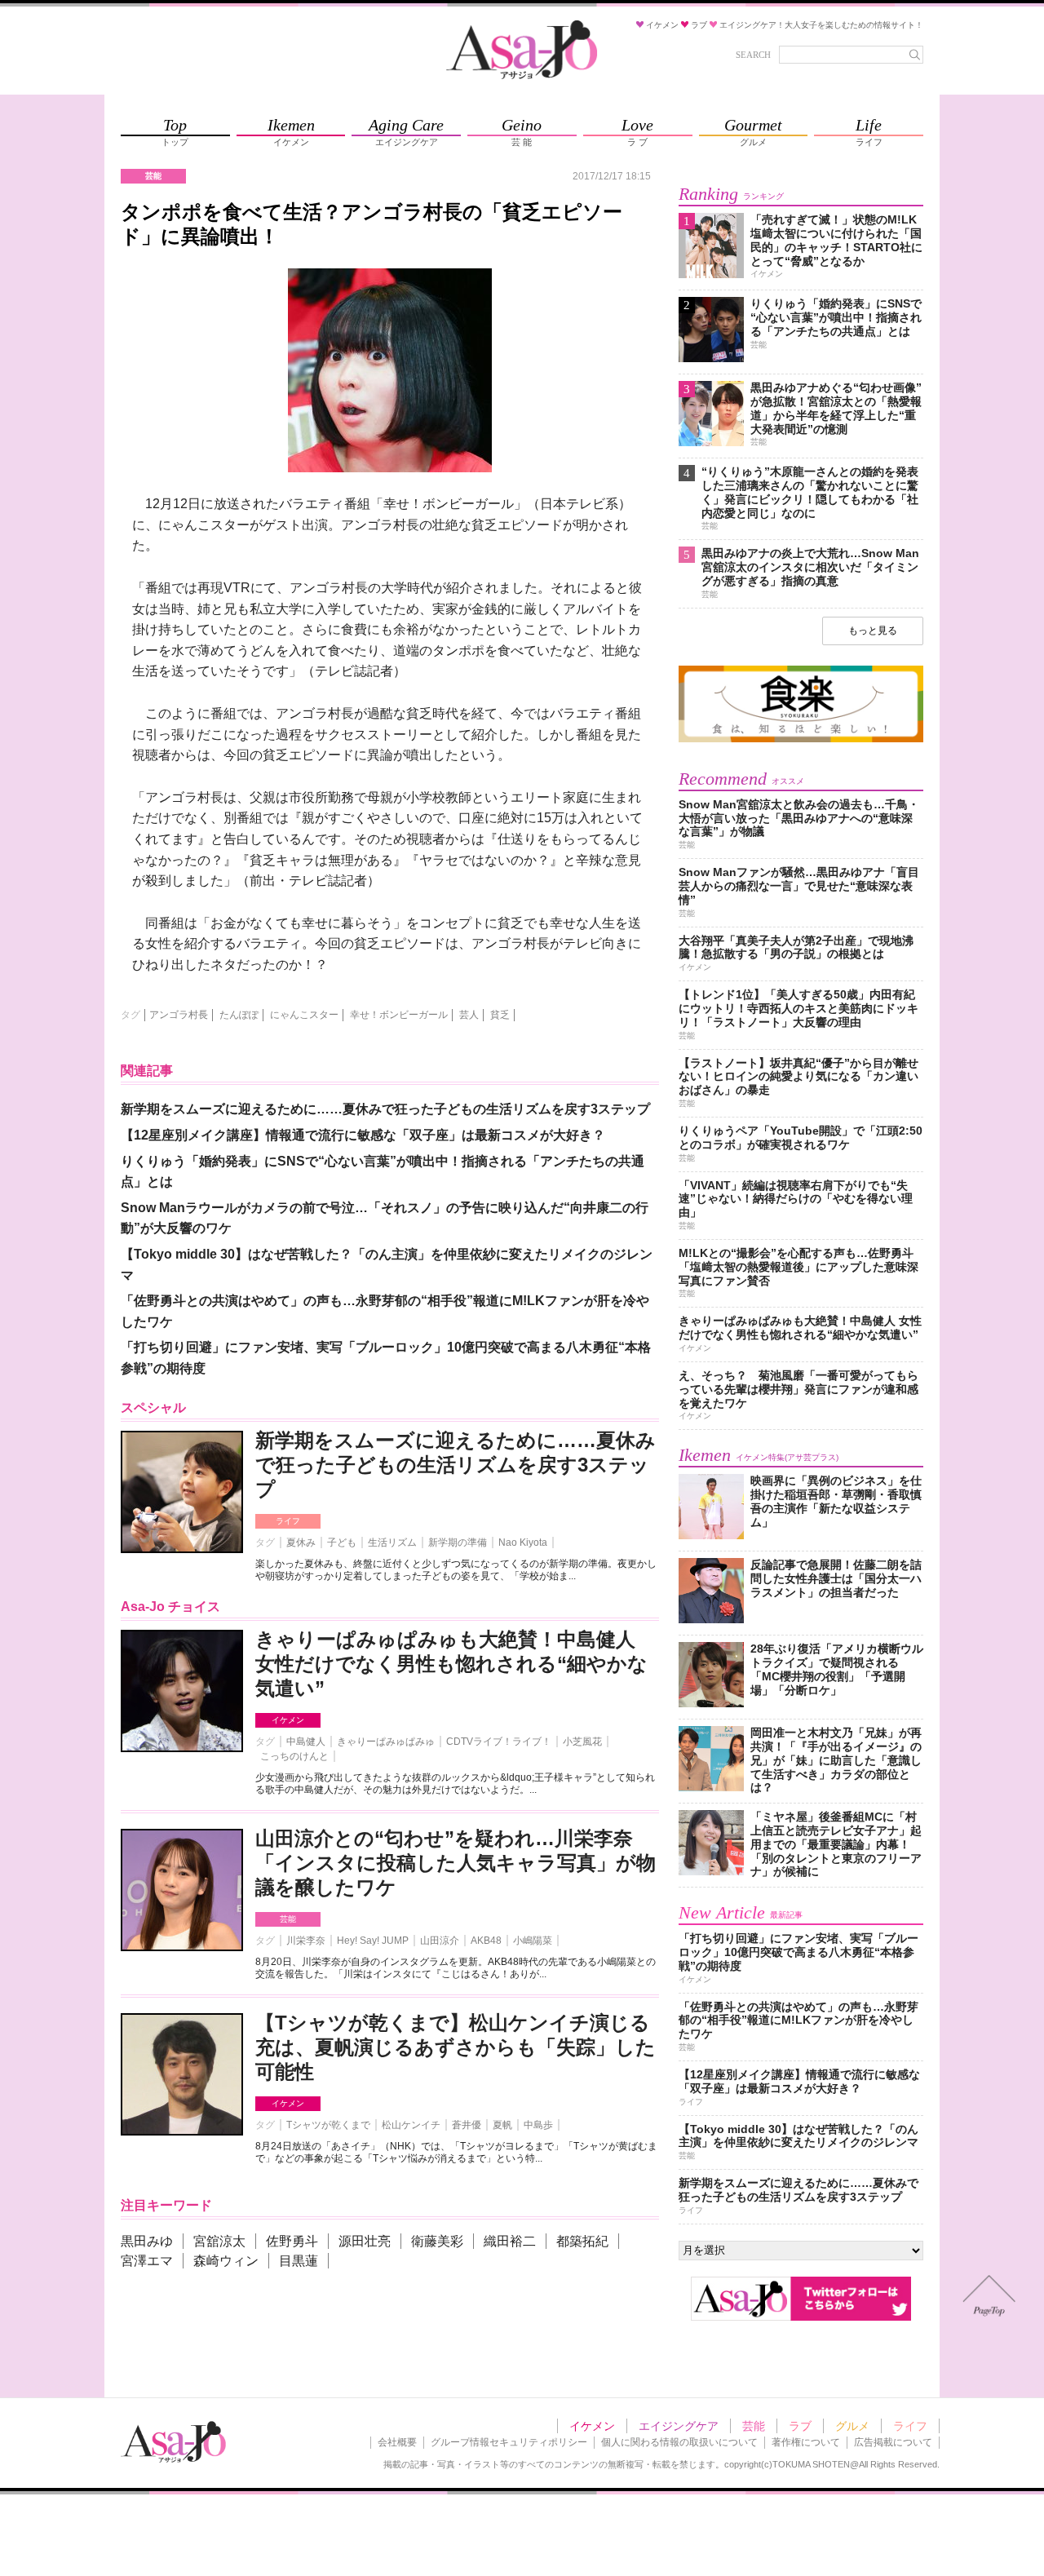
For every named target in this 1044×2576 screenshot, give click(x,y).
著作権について (806, 2442)
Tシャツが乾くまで (328, 2125)
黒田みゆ (147, 2241)
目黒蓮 (299, 2261)
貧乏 (500, 1015)
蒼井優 (467, 2125)
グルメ (852, 2426)
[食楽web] (801, 739)
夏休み (301, 1543)
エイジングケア (679, 2426)
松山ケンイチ (411, 2125)
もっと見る (873, 631)
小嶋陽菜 (533, 1941)
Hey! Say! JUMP (373, 1941)
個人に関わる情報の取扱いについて (679, 2442)
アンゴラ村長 (179, 1015)
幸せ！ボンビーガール (399, 1015)
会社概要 (397, 2442)
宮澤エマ (147, 2261)
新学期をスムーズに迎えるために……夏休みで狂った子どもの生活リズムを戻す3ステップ (456, 1465)
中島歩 (538, 2125)
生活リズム (392, 1543)
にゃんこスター (304, 1015)
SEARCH (753, 55)
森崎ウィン (226, 2261)
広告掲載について (893, 2442)
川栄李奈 (306, 1941)
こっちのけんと (294, 1756)
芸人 (469, 1015)
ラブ (800, 2426)
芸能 (288, 1919)
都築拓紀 (582, 2241)
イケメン (288, 1720)
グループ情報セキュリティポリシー (509, 2442)
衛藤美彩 (437, 2241)
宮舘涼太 (219, 2241)
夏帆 (502, 2125)
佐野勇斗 (292, 2241)
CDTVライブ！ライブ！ (499, 1742)
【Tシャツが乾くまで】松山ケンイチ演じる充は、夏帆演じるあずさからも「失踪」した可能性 (456, 2047)
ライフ (288, 1521)
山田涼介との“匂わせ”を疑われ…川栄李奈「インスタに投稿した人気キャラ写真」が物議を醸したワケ (456, 1863)
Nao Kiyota (523, 1543)
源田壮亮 (365, 2241)
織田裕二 (510, 2241)
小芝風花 (582, 1742)
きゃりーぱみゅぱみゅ (386, 1742)
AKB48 (486, 1941)
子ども (342, 1543)
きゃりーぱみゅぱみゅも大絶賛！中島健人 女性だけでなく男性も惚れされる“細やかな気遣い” (451, 1664)
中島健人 (306, 1742)
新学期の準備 (458, 1543)
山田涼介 (440, 1941)
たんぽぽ (239, 1015)
